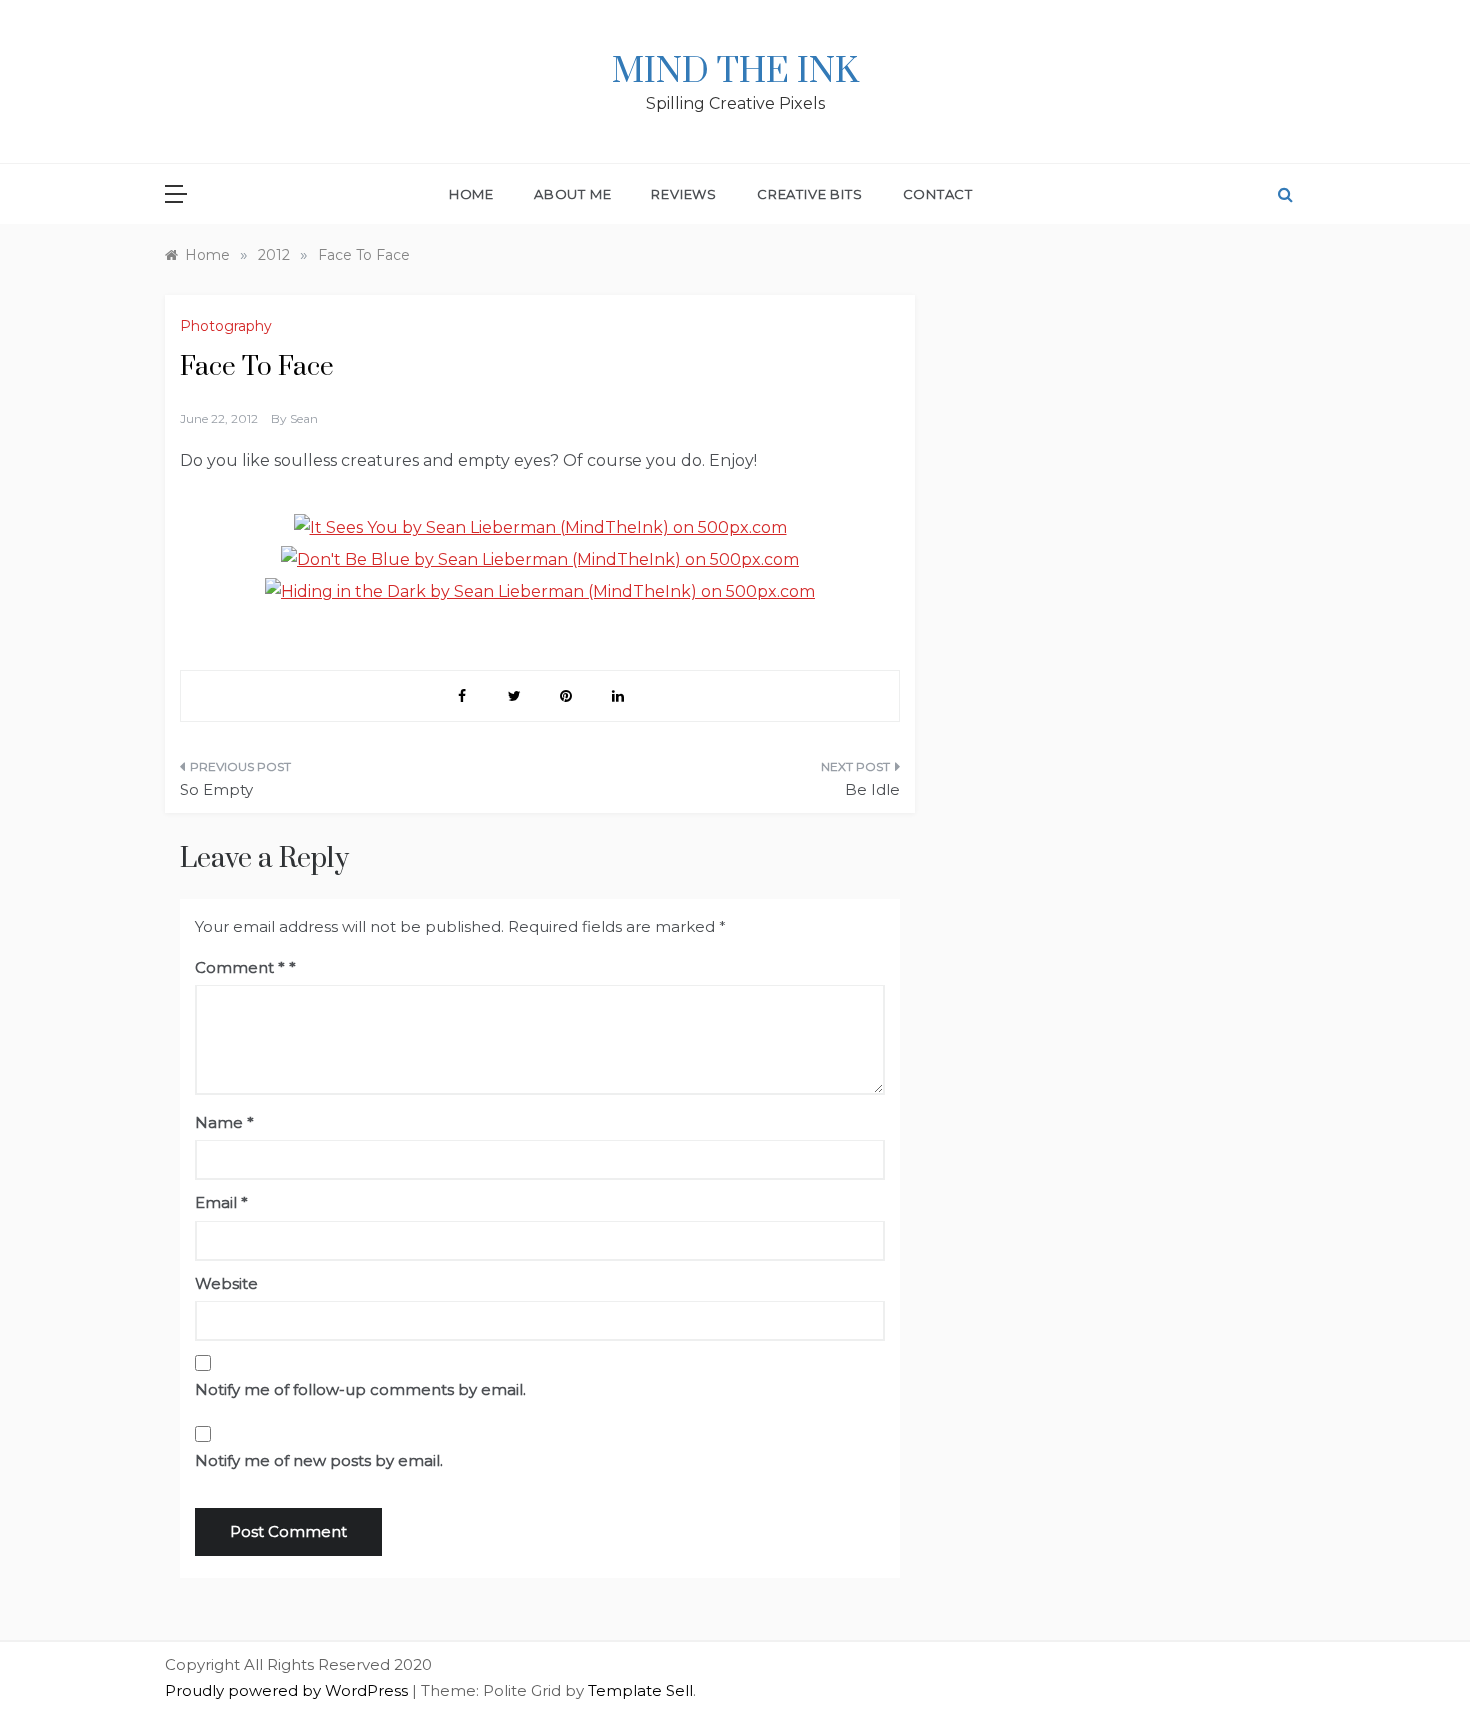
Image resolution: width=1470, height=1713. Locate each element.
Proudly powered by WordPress (288, 1690)
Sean (304, 418)
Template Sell (640, 1690)
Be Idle (872, 789)
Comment (240, 967)
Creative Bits (809, 194)
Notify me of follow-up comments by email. (360, 1389)
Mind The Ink (735, 72)
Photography (226, 326)
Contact (938, 194)
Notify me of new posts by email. (319, 1460)
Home (471, 194)
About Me (572, 194)
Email (221, 1202)
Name (224, 1122)
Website (226, 1283)
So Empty (216, 789)
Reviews (684, 194)
